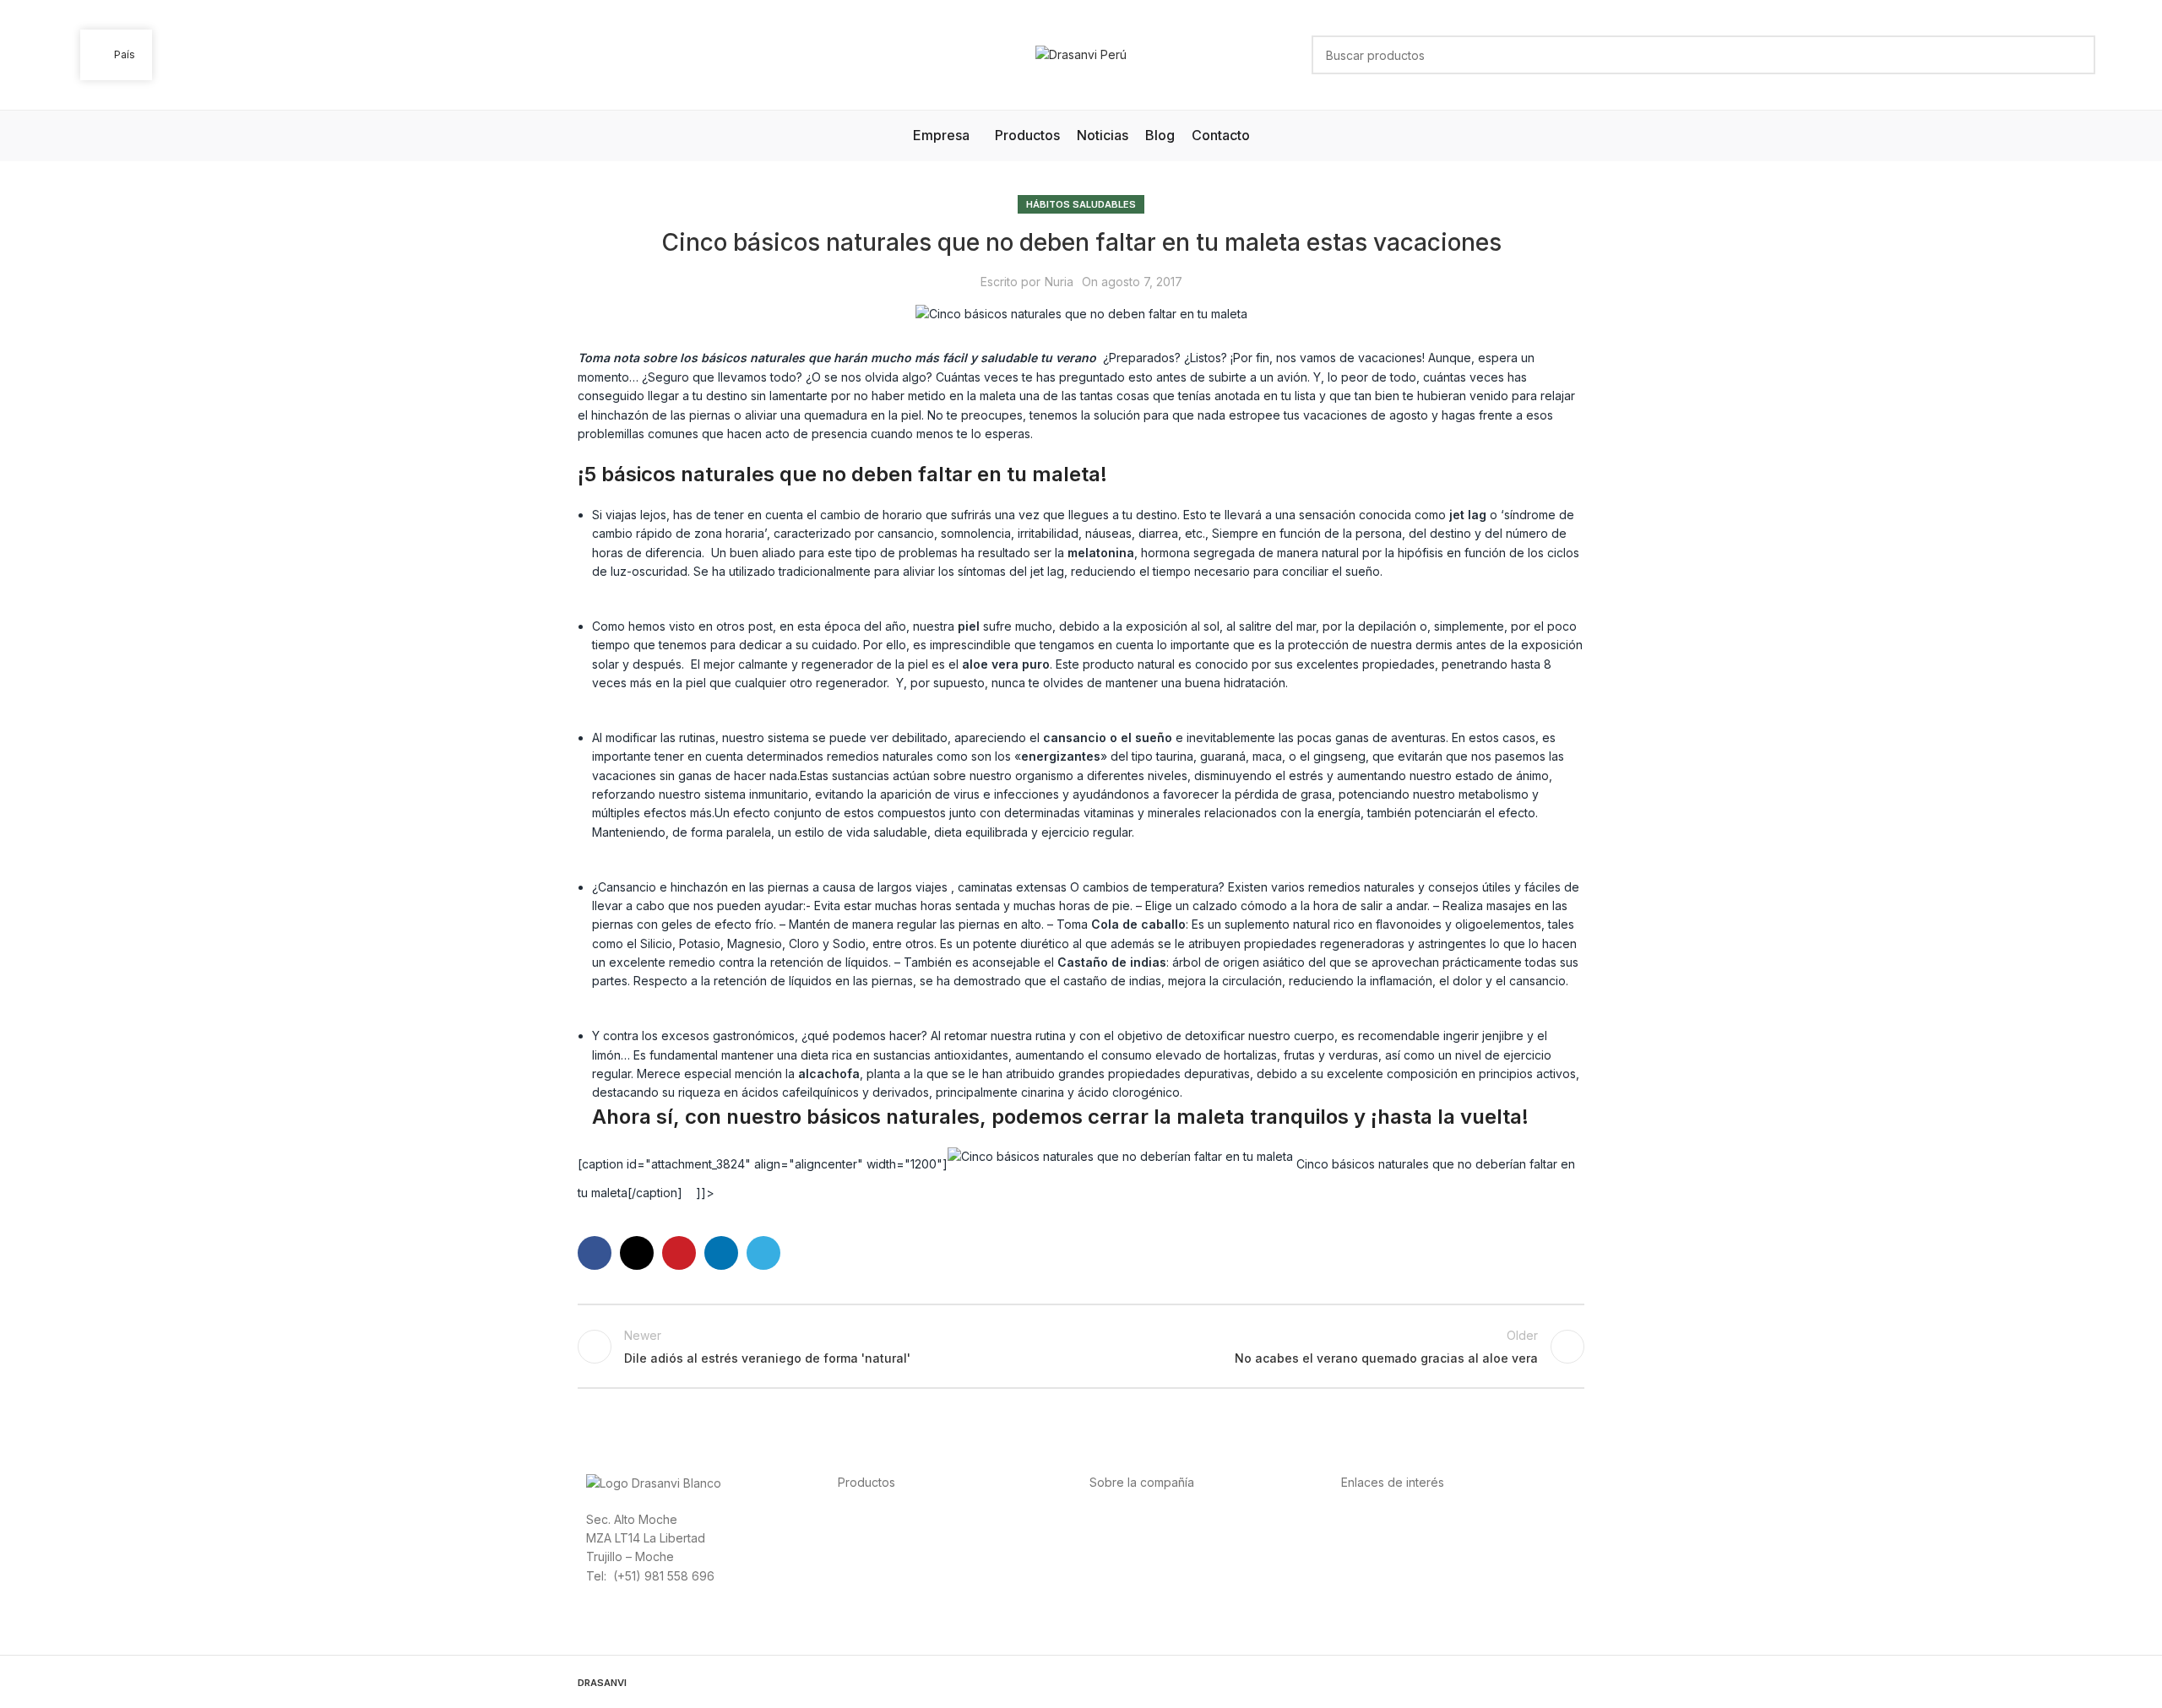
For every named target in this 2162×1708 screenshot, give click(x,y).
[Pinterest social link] (679, 1253)
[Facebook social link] (595, 1253)
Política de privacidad (1401, 1518)
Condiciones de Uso (1398, 1537)
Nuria (1059, 282)
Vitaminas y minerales (897, 1575)
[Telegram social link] (763, 1253)
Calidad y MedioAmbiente (1413, 1594)
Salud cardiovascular (896, 1556)
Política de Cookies (1395, 1575)
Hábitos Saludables (1081, 204)
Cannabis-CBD (878, 1594)
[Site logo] (1081, 54)
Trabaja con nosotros (1149, 1575)
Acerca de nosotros (1145, 1518)
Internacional (1125, 1537)
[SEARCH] (2076, 55)
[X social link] (637, 1253)
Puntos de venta (1135, 1556)
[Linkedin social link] (721, 1253)
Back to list (1081, 1347)
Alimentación (873, 1518)
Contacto (1115, 1594)
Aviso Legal (1373, 1556)
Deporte (861, 1537)
